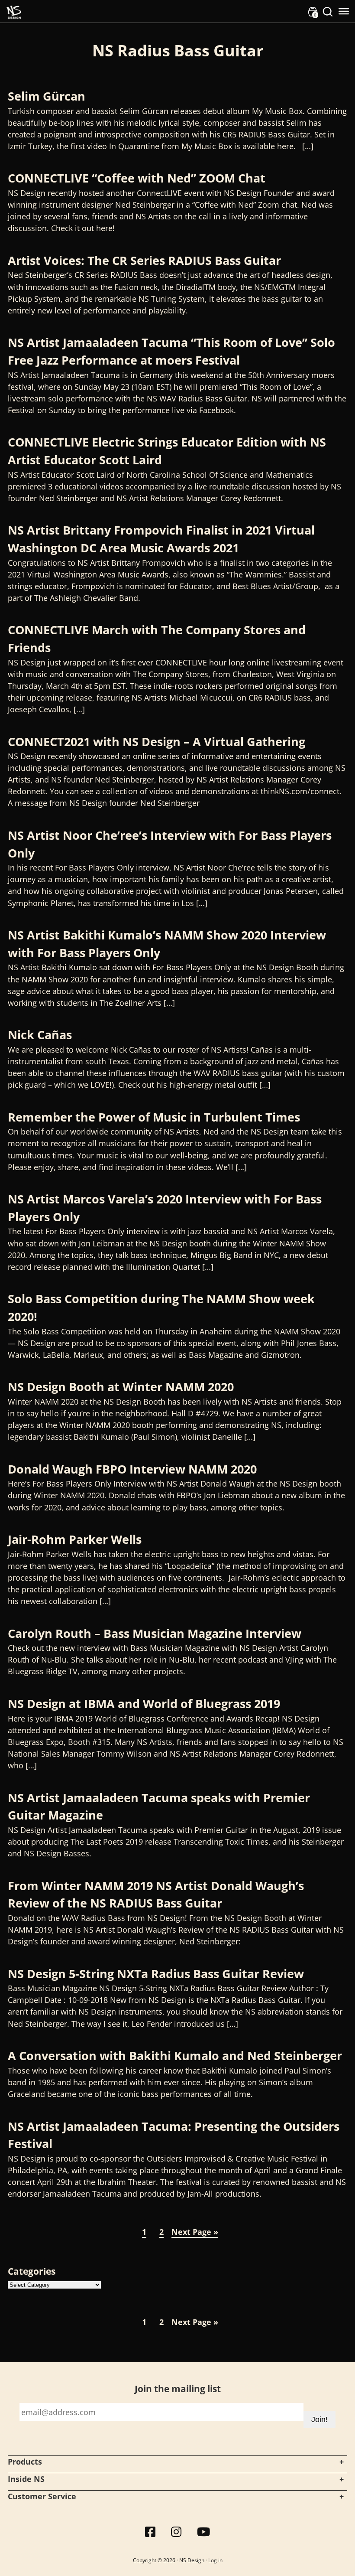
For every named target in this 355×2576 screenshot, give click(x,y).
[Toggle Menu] (344, 11)
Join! (319, 2419)
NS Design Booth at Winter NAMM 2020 (121, 1387)
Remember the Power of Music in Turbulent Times (154, 1117)
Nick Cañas (40, 1035)
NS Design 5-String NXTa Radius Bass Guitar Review (156, 1974)
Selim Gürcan (48, 96)
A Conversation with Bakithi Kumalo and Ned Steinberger (175, 2056)
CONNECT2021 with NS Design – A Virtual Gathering (157, 742)
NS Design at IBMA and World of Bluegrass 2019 (144, 1704)
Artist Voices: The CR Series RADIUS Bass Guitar (144, 260)
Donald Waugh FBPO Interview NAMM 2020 (132, 1469)
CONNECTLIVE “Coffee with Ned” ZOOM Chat (137, 178)
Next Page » (195, 2232)
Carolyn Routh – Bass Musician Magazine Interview (155, 1633)
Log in (215, 2560)
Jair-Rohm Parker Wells (75, 1539)
